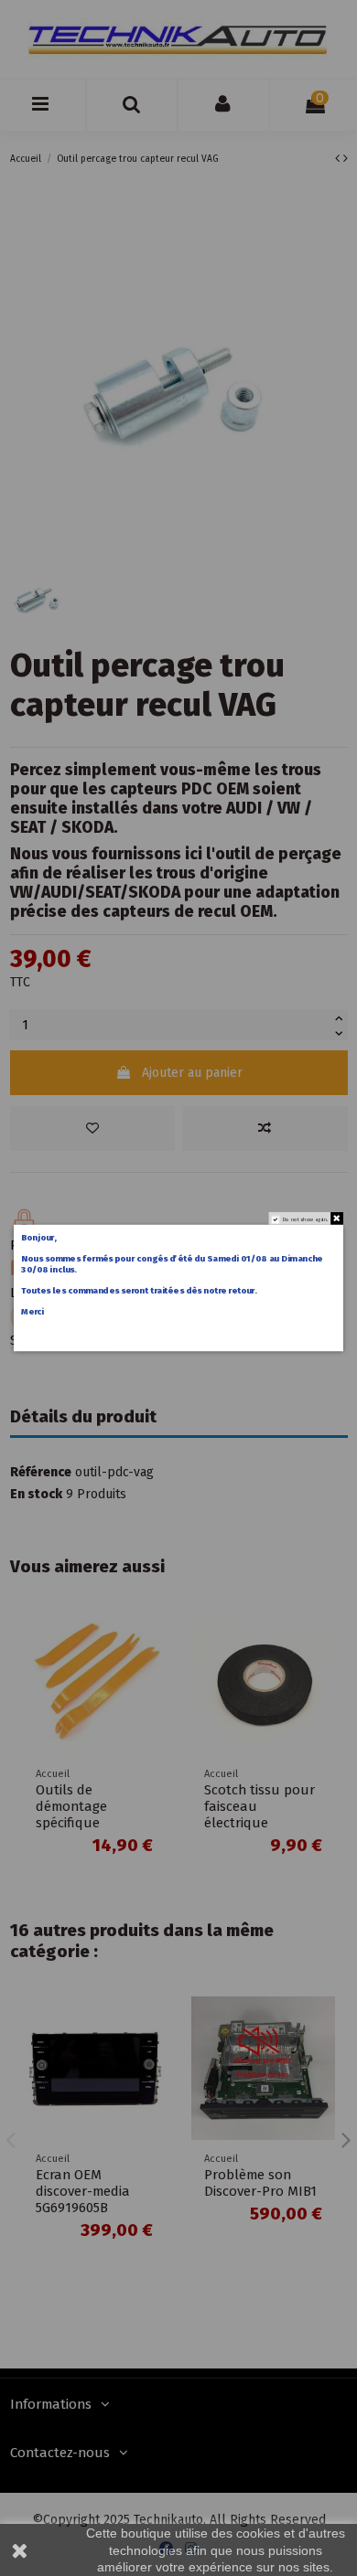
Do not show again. (306, 1220)
